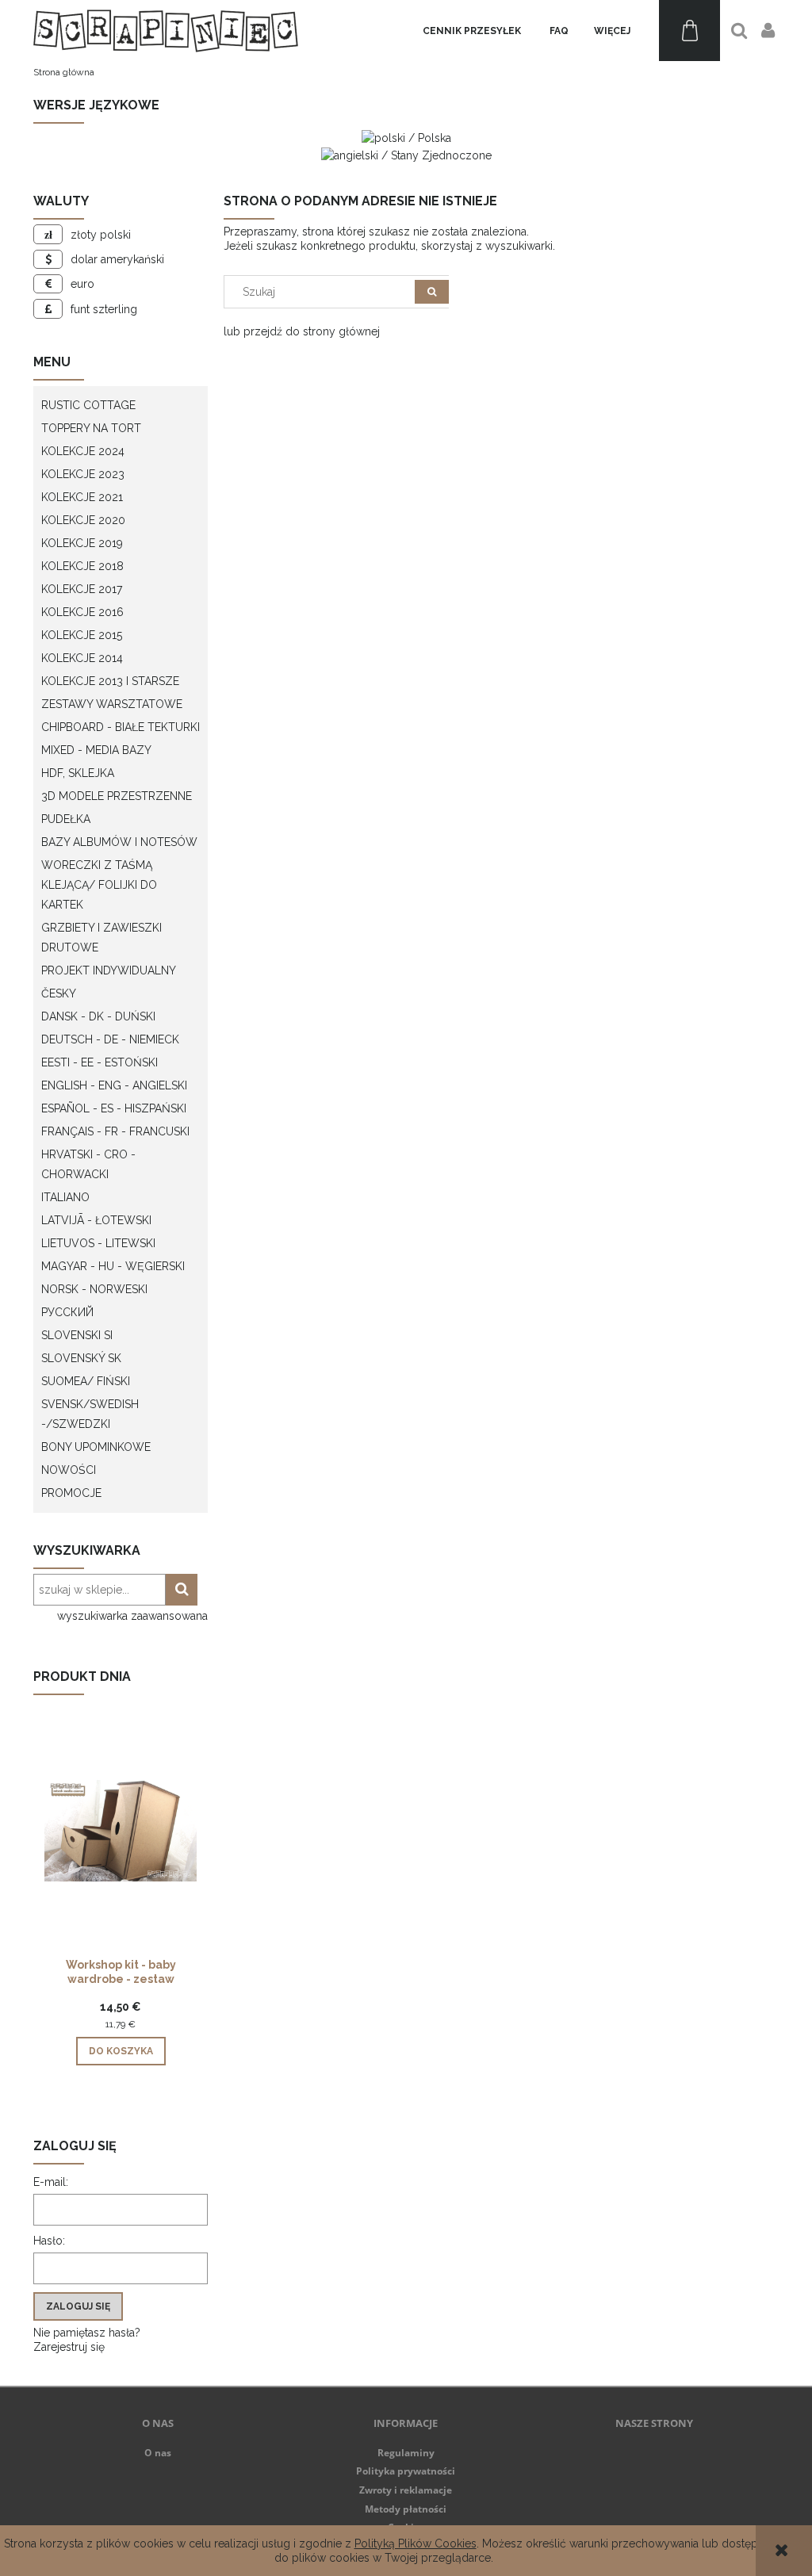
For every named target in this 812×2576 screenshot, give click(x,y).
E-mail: (51, 2182)
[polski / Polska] (406, 137)
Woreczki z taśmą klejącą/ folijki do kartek (99, 885)
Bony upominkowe (96, 1447)
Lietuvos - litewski (98, 1243)
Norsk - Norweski (94, 1289)
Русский (67, 1312)
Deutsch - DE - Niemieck (110, 1039)
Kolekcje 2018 (82, 566)
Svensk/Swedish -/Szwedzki (90, 1414)
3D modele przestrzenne (117, 796)
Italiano (65, 1197)
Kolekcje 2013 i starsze (110, 681)
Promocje (71, 1493)
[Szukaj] (432, 292)
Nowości (69, 1470)
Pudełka (66, 819)
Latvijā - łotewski (96, 1220)
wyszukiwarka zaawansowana (132, 1616)
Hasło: (49, 2241)
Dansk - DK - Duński (98, 1016)
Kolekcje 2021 (82, 497)
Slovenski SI (77, 1335)
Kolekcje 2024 (83, 451)
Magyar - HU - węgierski (113, 1266)
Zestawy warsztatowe (112, 704)
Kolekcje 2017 (82, 589)
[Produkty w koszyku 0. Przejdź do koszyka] (689, 31)
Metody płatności (406, 2509)
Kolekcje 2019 (82, 543)
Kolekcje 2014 (82, 658)
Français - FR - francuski (115, 1131)
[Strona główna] (166, 31)
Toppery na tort (91, 428)
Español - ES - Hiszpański (114, 1108)
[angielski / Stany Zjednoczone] (406, 154)
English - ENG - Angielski (114, 1085)
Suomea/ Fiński (86, 1381)
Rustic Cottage (88, 405)
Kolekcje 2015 (82, 635)
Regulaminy (406, 2453)
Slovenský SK (81, 1358)
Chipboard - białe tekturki (121, 727)
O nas (158, 2453)
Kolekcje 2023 (83, 474)
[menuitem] (472, 31)
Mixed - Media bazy (96, 750)
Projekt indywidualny (109, 970)
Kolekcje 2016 (82, 612)
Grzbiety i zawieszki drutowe (101, 938)
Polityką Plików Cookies (416, 2543)
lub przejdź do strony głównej (302, 331)
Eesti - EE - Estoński (100, 1062)
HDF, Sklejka (78, 773)
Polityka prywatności (406, 2471)
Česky (59, 993)
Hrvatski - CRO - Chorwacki (88, 1164)
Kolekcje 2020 (83, 520)
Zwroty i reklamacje (406, 2490)
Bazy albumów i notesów (119, 842)
